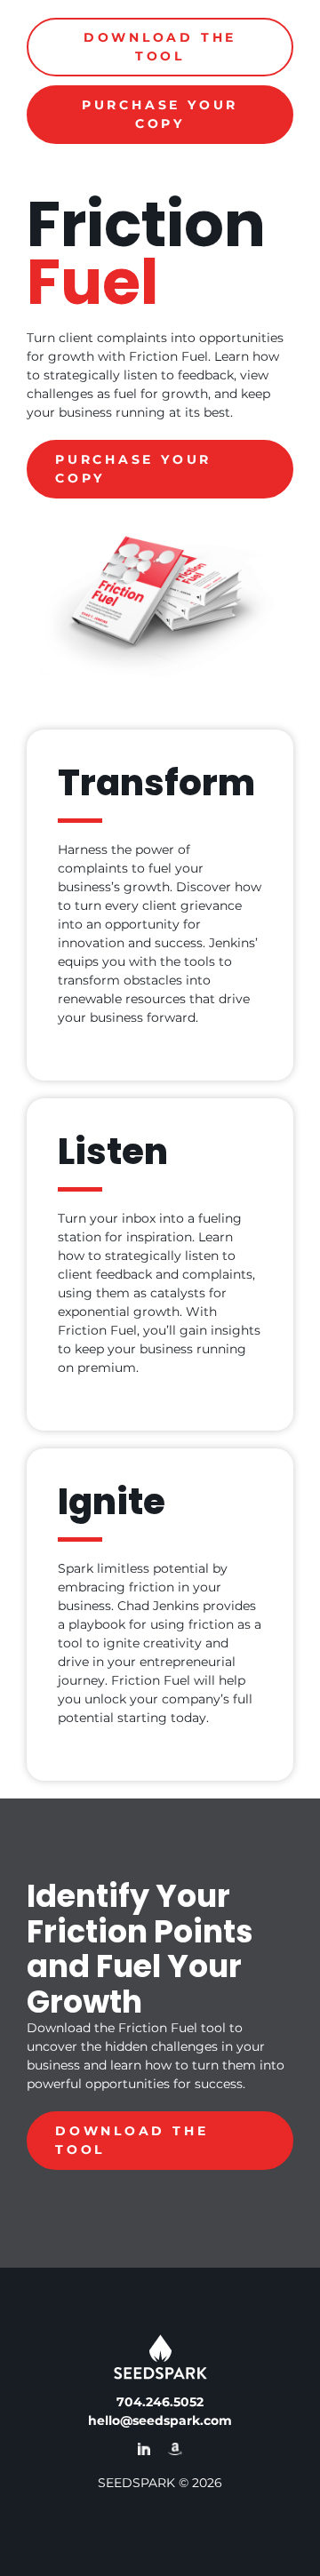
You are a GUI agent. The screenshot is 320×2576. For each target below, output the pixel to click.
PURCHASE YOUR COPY (160, 114)
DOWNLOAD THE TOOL (160, 47)
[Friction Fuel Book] (175, 2452)
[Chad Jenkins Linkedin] (144, 2452)
